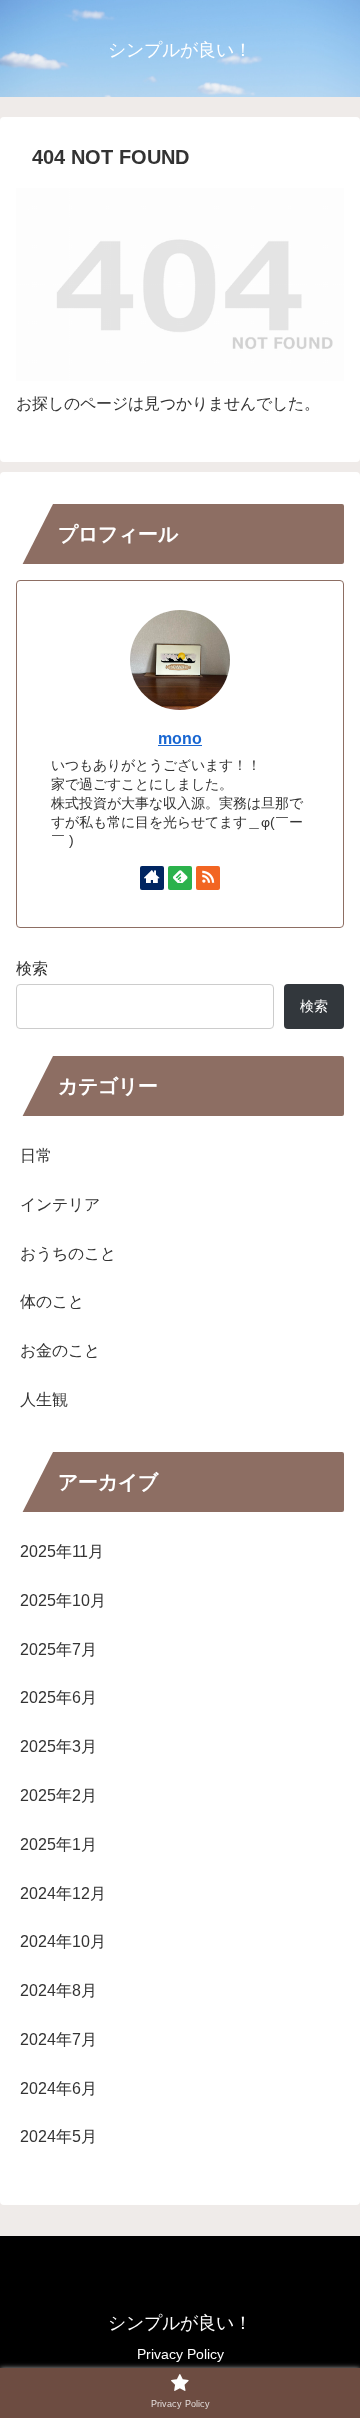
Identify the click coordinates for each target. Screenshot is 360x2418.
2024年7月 (58, 2039)
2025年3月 (58, 1746)
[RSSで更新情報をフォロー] (208, 878)
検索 (32, 968)
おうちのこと (68, 1253)
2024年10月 (63, 1941)
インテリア (60, 1204)
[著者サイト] (152, 878)
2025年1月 (58, 1844)
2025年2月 (58, 1795)
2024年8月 (58, 1990)
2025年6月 (58, 1697)
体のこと (52, 1301)
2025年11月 (62, 1551)
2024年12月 (63, 1893)
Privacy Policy (180, 2354)
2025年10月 (63, 1600)
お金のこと (60, 1350)
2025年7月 (58, 1649)
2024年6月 (58, 2088)
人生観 (44, 1399)
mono (180, 738)
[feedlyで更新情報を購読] (180, 878)
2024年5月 (58, 2136)
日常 (36, 1155)
